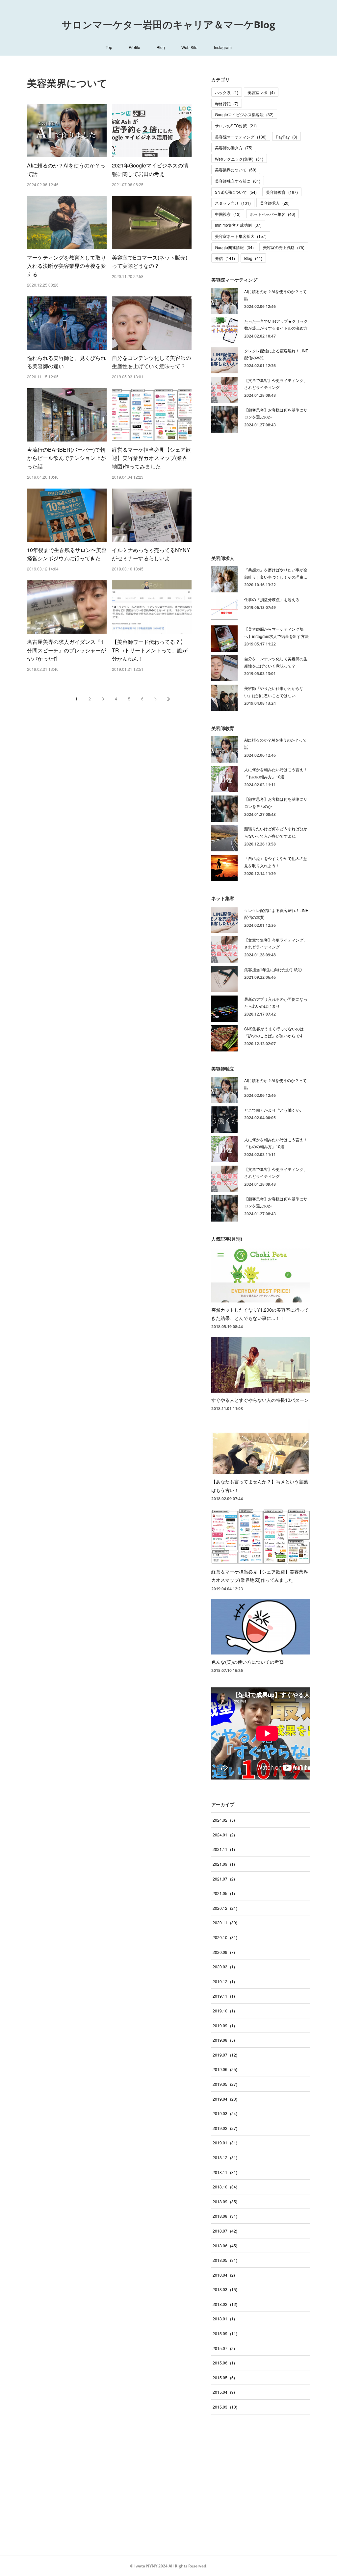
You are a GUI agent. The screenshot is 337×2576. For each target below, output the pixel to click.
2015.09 (225, 2333)
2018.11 (225, 2172)
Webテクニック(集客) (239, 159)
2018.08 (225, 2216)
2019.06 (225, 2069)
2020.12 (225, 1908)
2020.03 (224, 1967)
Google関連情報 (234, 247)
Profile (134, 47)
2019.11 (224, 1996)
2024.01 (224, 1835)
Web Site (189, 47)
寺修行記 (227, 103)
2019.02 (225, 2128)
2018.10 (225, 2187)
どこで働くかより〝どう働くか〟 (274, 1110)
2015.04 (224, 2392)
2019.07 (225, 2055)
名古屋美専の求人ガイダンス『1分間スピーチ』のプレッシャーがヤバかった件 (66, 650)
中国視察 (228, 214)
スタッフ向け (233, 203)
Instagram (223, 47)
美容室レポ (261, 92)
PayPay (286, 137)
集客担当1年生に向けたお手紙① (273, 969)
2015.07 (224, 2348)
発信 (225, 258)
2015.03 (225, 2407)
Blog (161, 47)
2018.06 (225, 2246)
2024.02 (224, 1820)
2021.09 (224, 1864)
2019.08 (224, 2040)
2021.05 (224, 1893)
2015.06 (224, 2363)
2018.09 (225, 2201)
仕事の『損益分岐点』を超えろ (272, 599)
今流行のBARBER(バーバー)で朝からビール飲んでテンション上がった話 (66, 458)
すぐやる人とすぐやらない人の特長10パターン (260, 1400)
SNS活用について (236, 192)
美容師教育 (282, 192)
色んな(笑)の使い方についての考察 (247, 1662)
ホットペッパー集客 (272, 214)
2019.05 (225, 2084)
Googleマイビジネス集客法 (244, 114)
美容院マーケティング (241, 137)
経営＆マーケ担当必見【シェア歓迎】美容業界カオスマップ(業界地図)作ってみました (151, 458)
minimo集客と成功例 (238, 225)
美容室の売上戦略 (284, 247)
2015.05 (224, 2377)
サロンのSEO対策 (236, 126)
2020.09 (224, 1952)
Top (109, 47)
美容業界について (236, 170)
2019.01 (225, 2143)
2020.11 (225, 1922)
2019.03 (225, 2113)
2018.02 (225, 2304)
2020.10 (225, 1937)
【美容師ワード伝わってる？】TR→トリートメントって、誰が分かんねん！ (150, 650)
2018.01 (224, 2319)
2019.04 (225, 2099)
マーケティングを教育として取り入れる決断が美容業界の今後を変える (66, 266)
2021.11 (224, 1849)
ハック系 (227, 92)
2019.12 (224, 1981)
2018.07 (225, 2231)
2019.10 (224, 2011)
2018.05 (225, 2260)
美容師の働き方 (234, 148)
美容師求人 (275, 203)
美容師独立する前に (238, 181)
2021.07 (224, 1879)
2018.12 (225, 2157)
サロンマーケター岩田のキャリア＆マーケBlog (168, 25)
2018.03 (225, 2289)
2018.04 (224, 2275)
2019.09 (224, 2025)
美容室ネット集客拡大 (241, 236)
